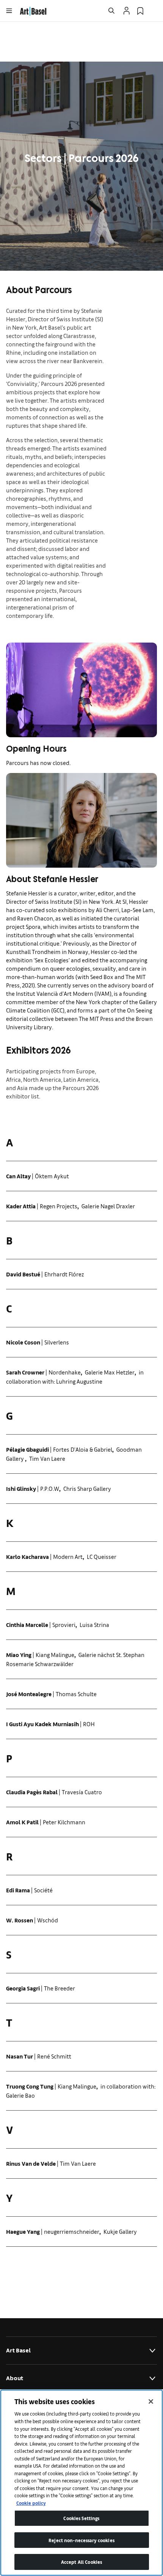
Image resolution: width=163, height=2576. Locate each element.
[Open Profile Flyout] (127, 11)
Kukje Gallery (120, 2231)
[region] (81, 2483)
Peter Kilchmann (64, 1822)
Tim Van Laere (47, 1458)
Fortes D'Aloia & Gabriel (83, 1449)
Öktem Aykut (52, 1176)
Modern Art (68, 1556)
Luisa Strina (94, 1624)
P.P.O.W (50, 1488)
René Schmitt (54, 2056)
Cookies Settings (81, 2518)
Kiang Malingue (55, 1655)
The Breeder (60, 1988)
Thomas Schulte (76, 1694)
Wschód (48, 1920)
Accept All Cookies (81, 2562)
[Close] (151, 2401)
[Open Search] (111, 11)
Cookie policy (31, 2503)
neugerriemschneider (72, 2231)
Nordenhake (65, 1372)
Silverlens (57, 1342)
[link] (33, 10)
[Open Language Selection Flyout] (154, 11)
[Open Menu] (9, 11)
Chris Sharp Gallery (87, 1488)
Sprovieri (64, 1624)
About (15, 2378)
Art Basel (18, 2350)
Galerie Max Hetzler (110, 1372)
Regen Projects (59, 1206)
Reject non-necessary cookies (81, 2540)
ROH (89, 1724)
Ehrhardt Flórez (64, 1274)
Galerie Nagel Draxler (108, 1206)
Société (43, 1890)
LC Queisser (102, 1556)
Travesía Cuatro (82, 1792)
